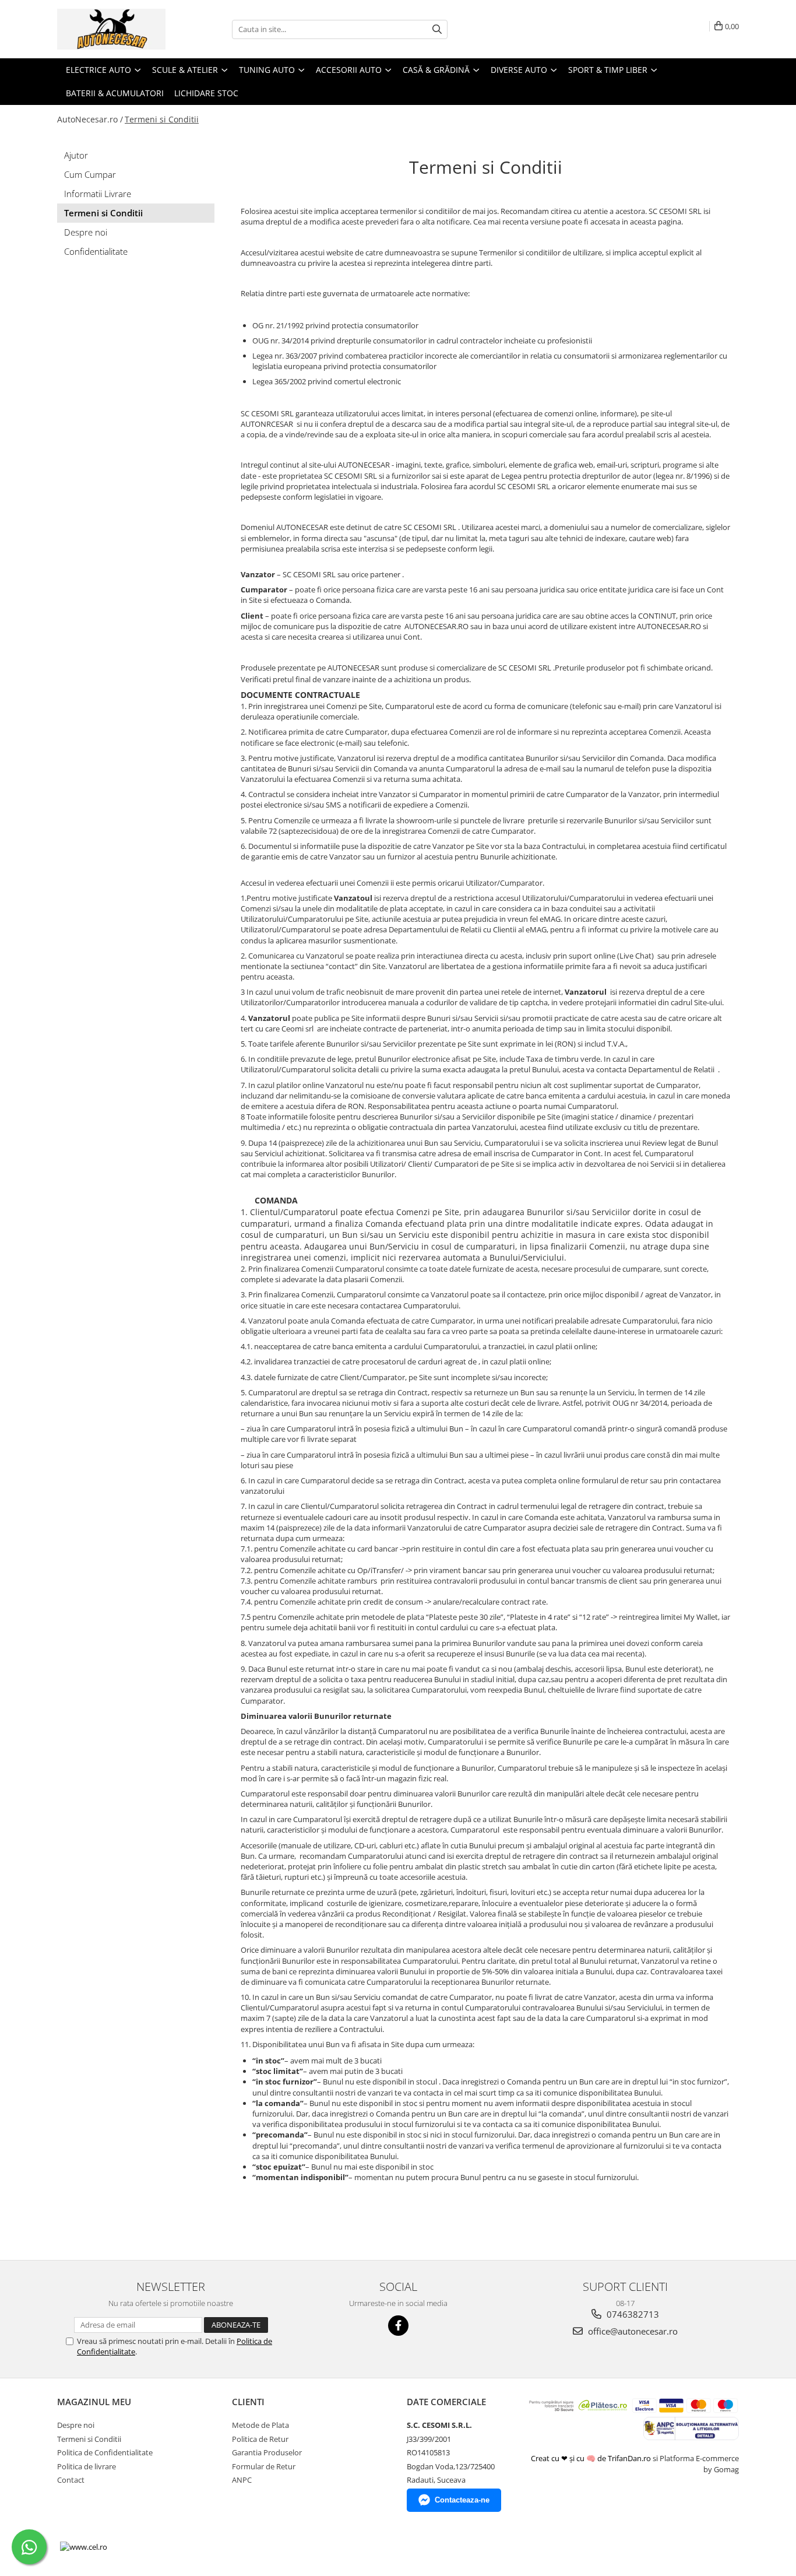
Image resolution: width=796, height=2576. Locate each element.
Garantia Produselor (267, 2452)
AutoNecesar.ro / (90, 119)
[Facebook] (398, 2326)
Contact (71, 2480)
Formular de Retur (264, 2466)
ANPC (242, 2480)
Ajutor (76, 155)
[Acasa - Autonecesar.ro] (115, 29)
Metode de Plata (260, 2425)
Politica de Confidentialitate (105, 2452)
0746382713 (632, 2314)
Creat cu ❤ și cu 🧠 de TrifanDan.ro (592, 2458)
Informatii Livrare (98, 194)
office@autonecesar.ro (632, 2331)
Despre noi (86, 232)
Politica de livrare (87, 2466)
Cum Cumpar (90, 174)
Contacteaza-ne (462, 2500)
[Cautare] (437, 29)
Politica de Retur (260, 2439)
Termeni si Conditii (162, 119)
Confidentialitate (96, 251)
